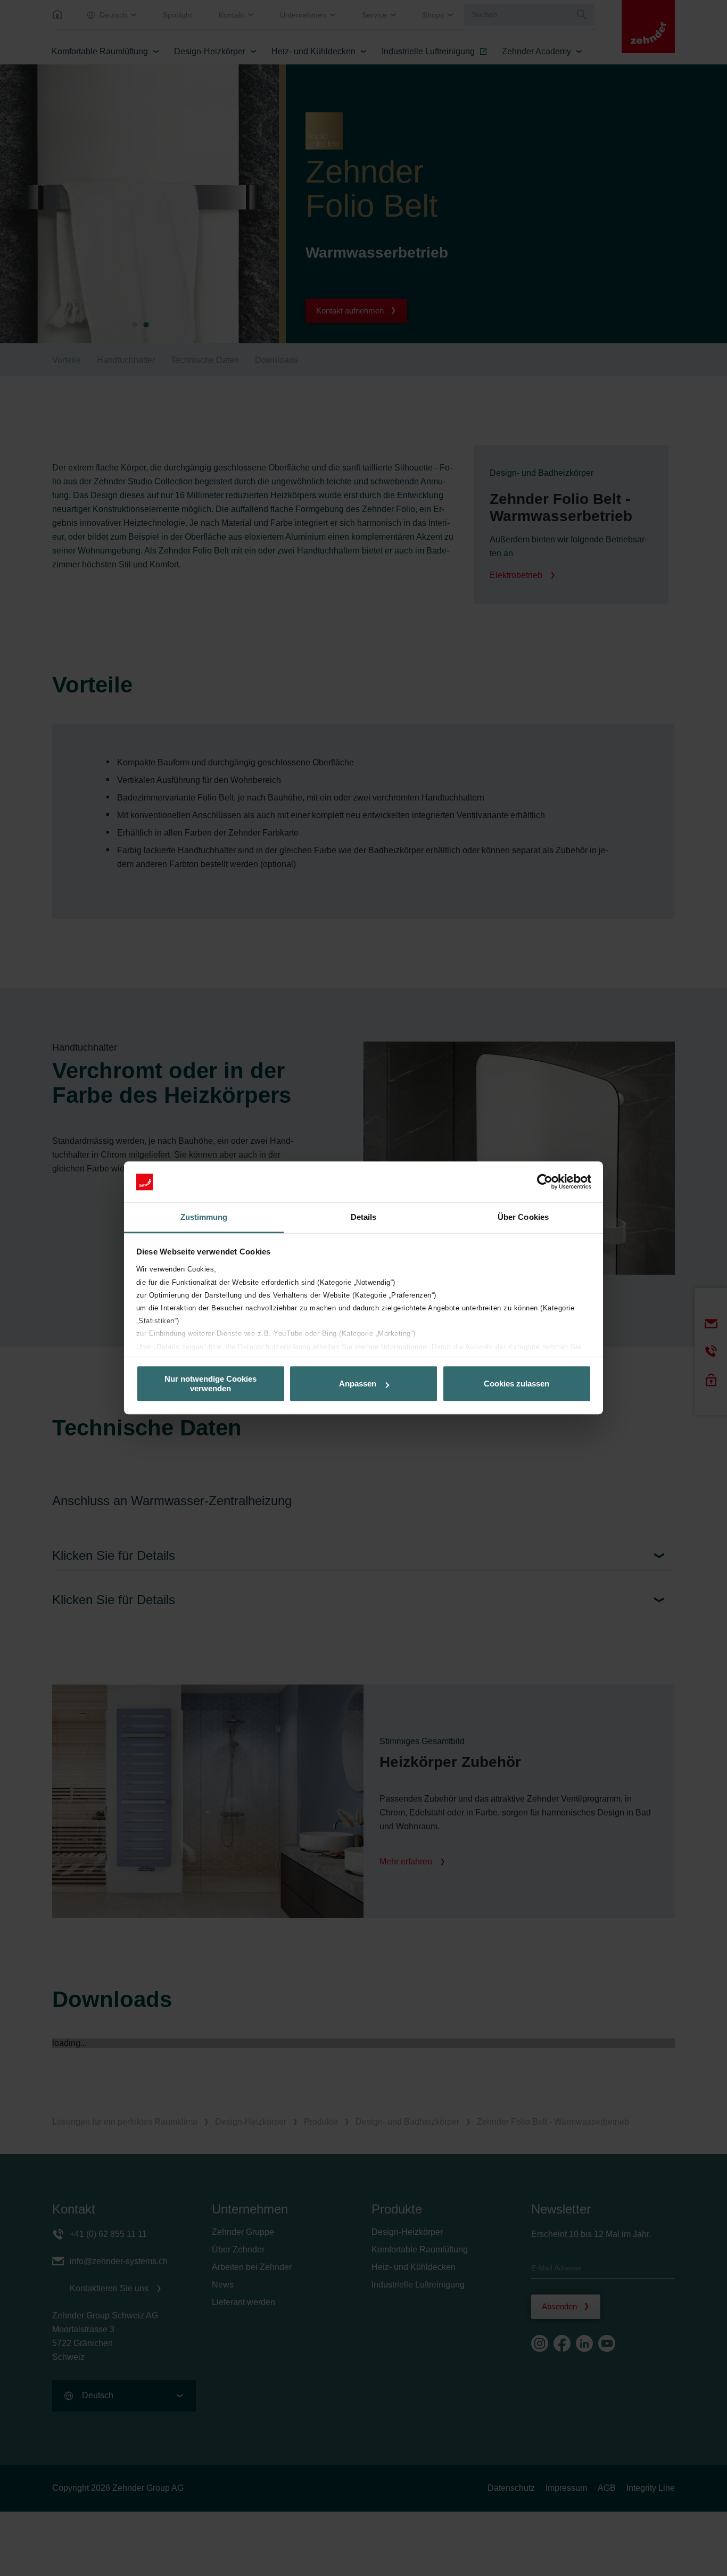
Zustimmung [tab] (204, 1217)
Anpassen (358, 1384)
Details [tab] (364, 1217)
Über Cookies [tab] (523, 1217)
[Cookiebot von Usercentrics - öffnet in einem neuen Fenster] (545, 1182)
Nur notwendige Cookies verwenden (210, 1384)
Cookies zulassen (517, 1384)
